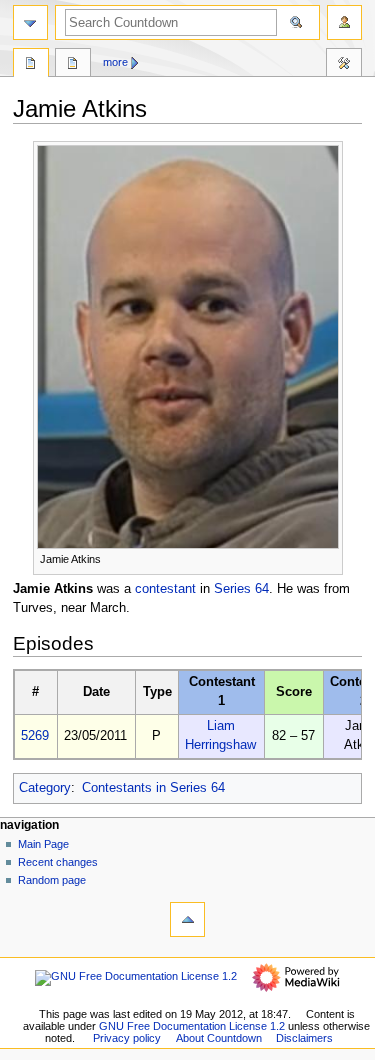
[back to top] (187, 919)
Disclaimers (304, 1038)
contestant (165, 589)
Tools (344, 65)
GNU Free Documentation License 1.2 (192, 1026)
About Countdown (219, 1038)
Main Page (43, 844)
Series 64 (241, 589)
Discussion (73, 65)
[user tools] (344, 22)
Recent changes (58, 862)
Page (31, 65)
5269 (35, 736)
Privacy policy (127, 1038)
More (115, 62)
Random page (52, 880)
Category (45, 788)
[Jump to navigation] (30, 22)
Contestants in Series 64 (153, 788)
